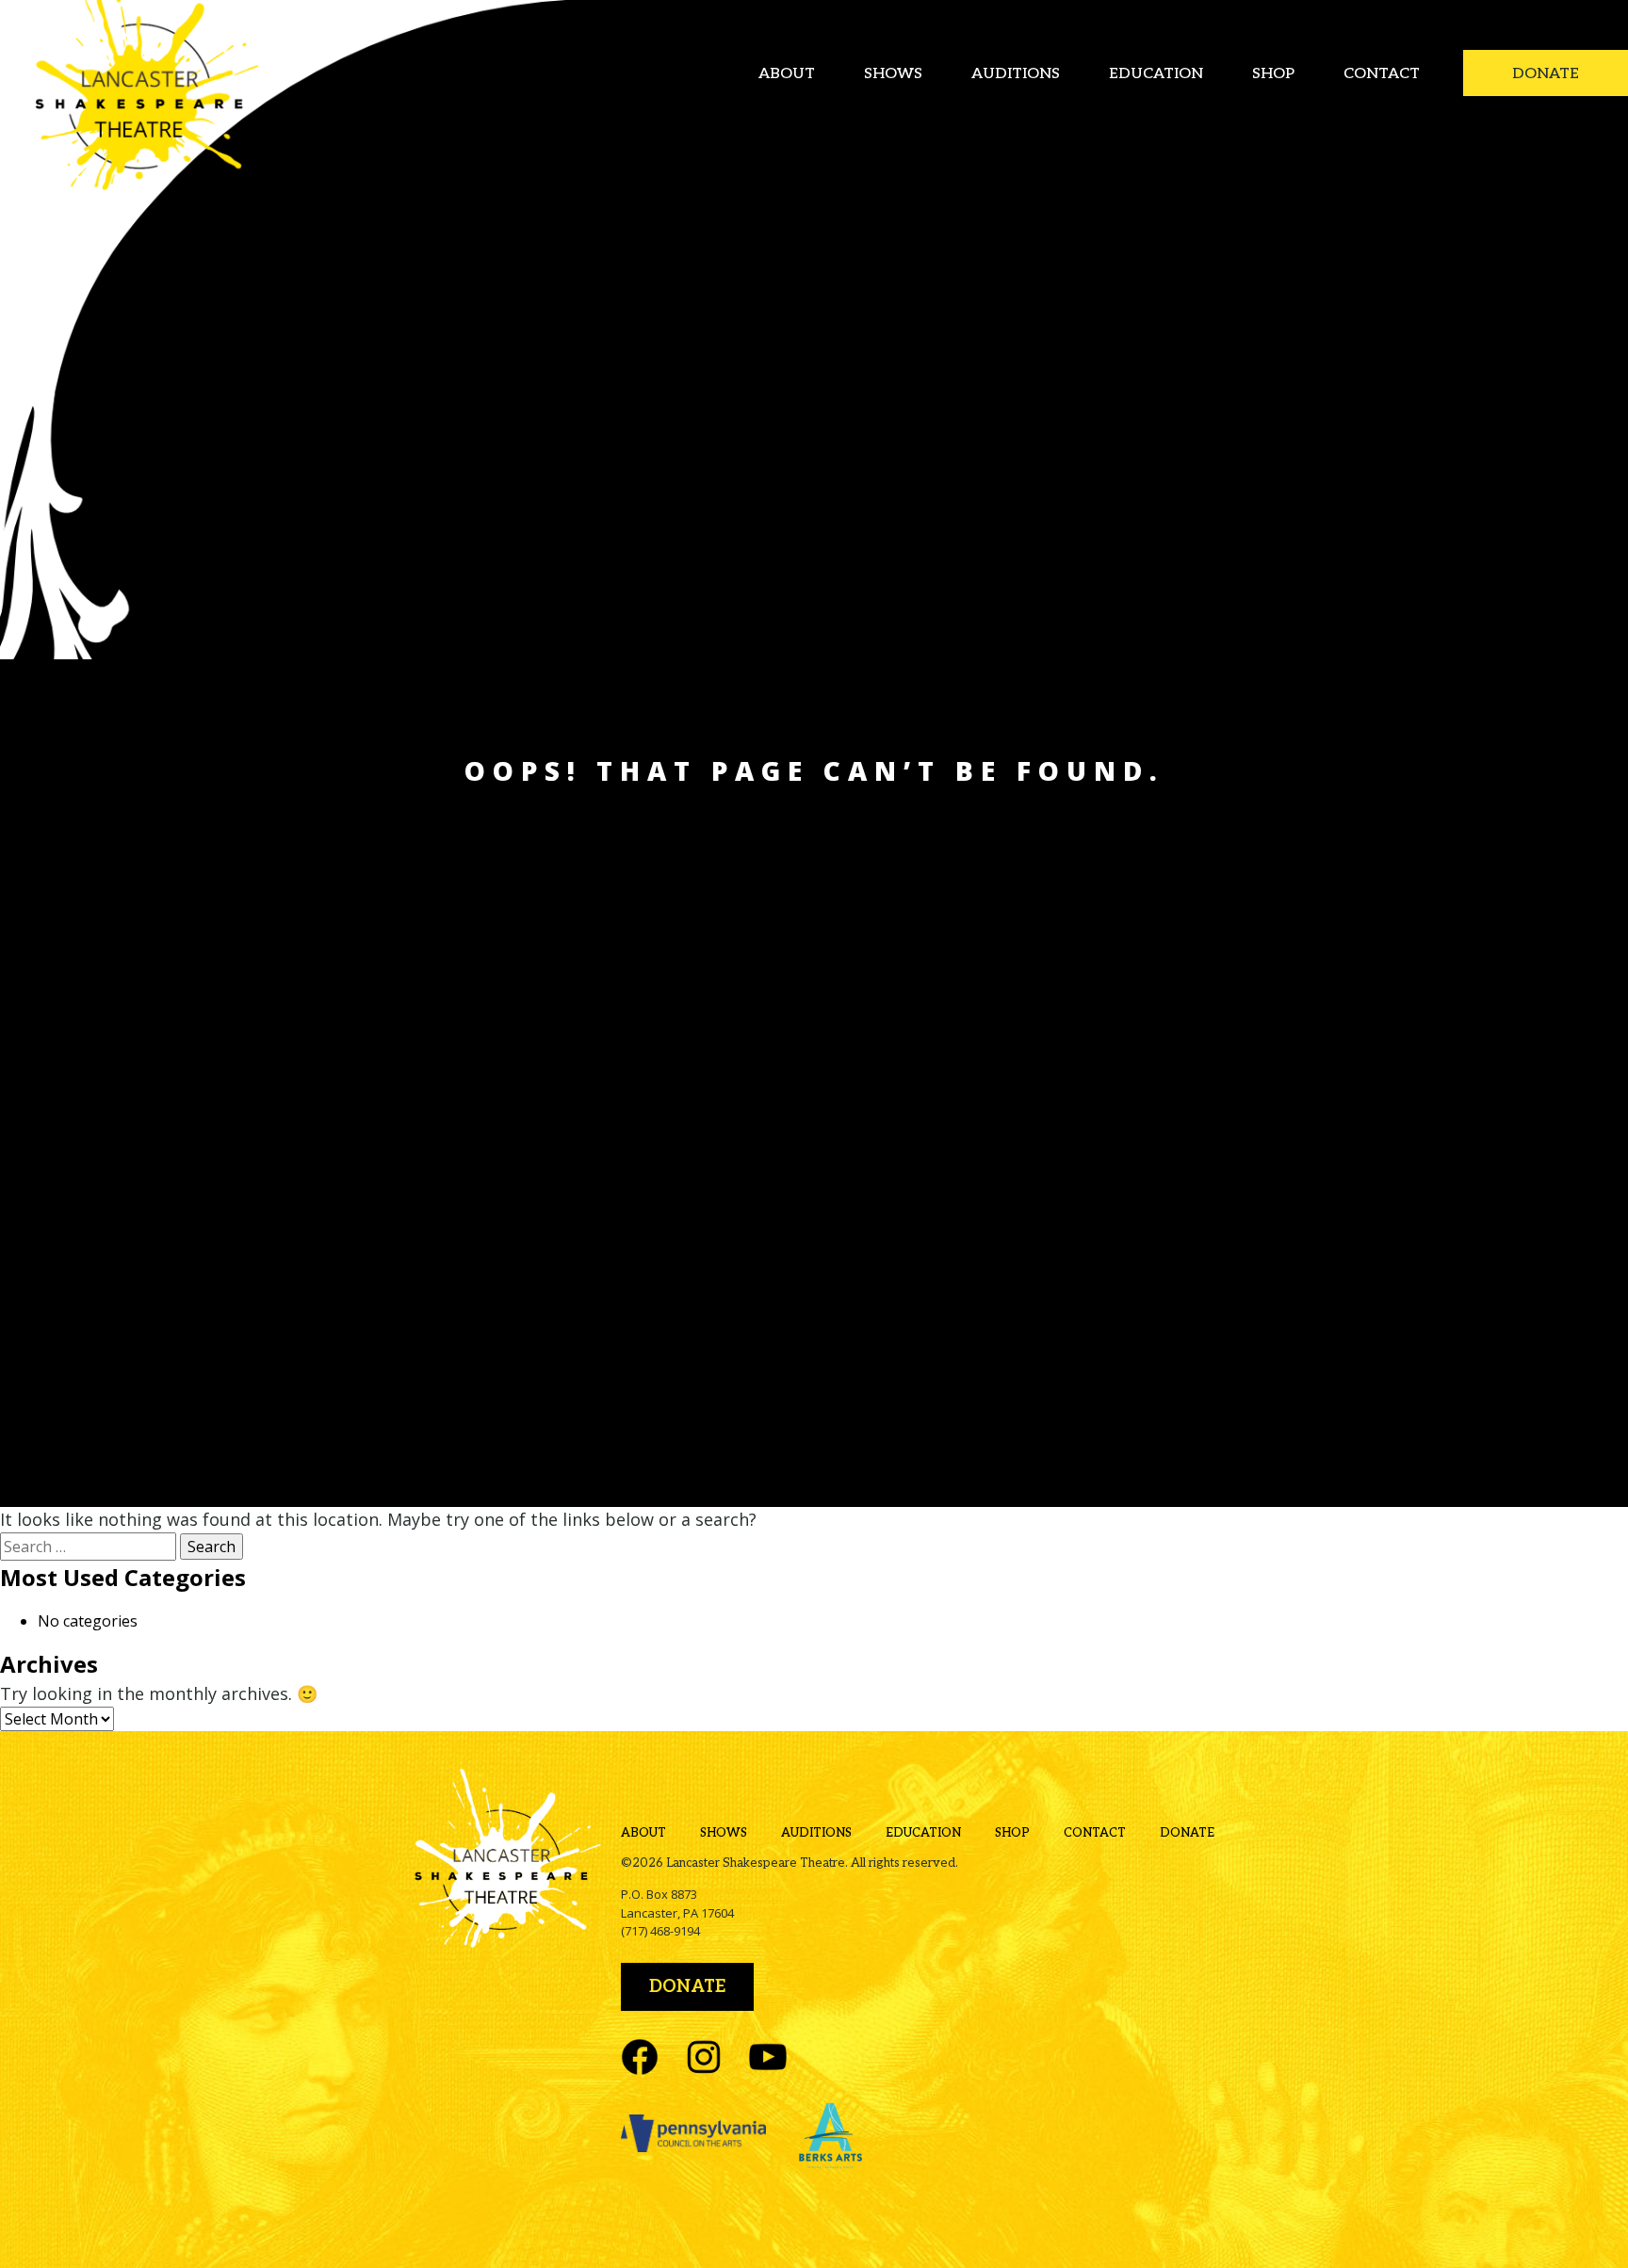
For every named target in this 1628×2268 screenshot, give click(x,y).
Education (1156, 74)
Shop (1273, 74)
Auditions (1016, 74)
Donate (1546, 74)
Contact (1382, 74)
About (787, 74)
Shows (893, 74)
